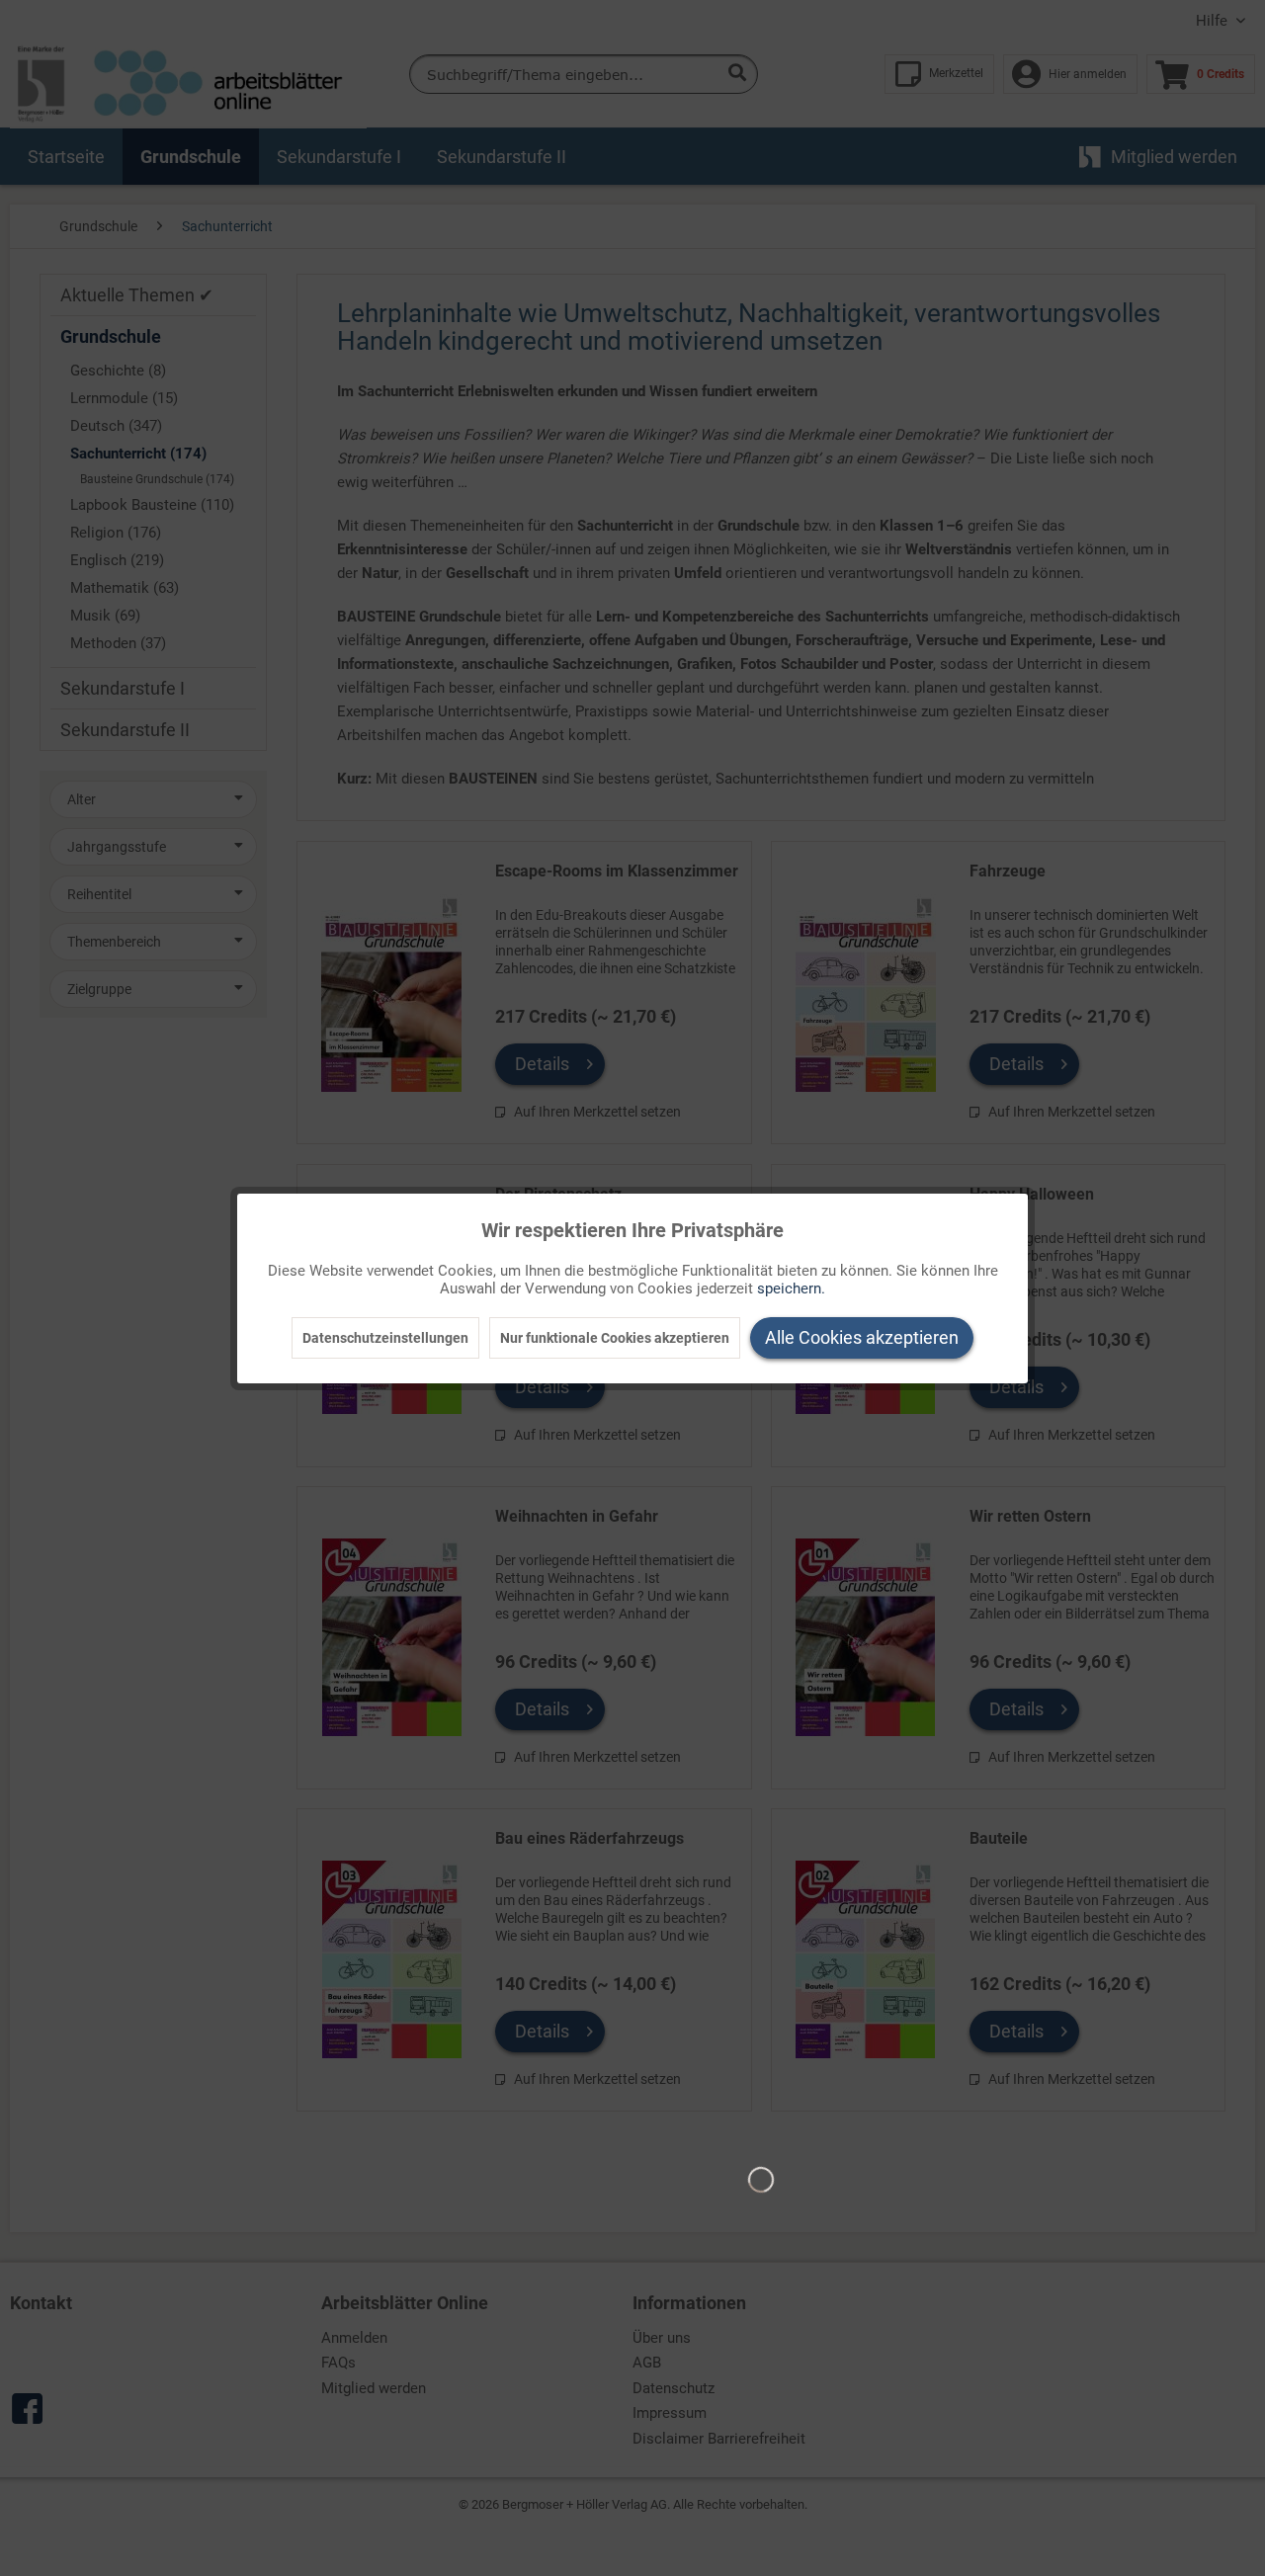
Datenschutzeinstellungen (385, 1338)
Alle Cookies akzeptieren (862, 1337)
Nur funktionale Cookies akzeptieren (615, 1338)
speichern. (791, 1288)
